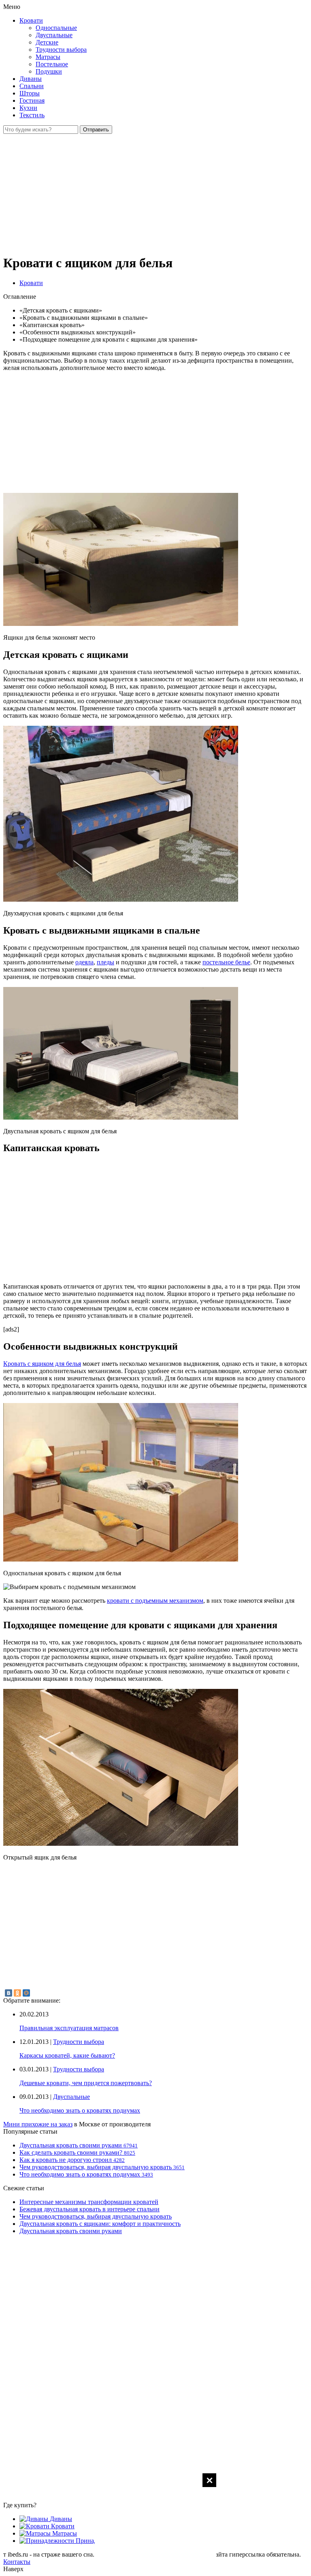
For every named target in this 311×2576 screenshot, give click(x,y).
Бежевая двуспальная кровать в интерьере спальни (89, 2209)
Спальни (32, 86)
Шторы (30, 93)
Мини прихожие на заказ (38, 2124)
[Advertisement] (155, 2524)
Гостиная (32, 100)
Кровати (31, 20)
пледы (105, 962)
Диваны (31, 79)
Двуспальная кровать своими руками (71, 2231)
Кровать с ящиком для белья (42, 1364)
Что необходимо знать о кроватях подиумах (80, 2110)
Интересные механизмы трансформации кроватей (89, 2202)
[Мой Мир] (26, 1993)
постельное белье (226, 962)
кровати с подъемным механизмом (155, 1601)
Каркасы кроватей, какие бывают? (67, 2055)
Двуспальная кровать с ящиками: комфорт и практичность (100, 2224)
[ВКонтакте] (9, 1993)
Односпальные (56, 28)
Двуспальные (54, 35)
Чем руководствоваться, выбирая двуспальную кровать (96, 2216)
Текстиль (32, 115)
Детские (47, 42)
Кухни (28, 108)
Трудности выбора (61, 50)
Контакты (17, 2562)
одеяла (84, 962)
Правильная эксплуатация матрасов (69, 2028)
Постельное (52, 64)
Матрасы (48, 57)
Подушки (49, 71)
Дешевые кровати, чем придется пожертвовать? (86, 2083)
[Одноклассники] (17, 1993)
